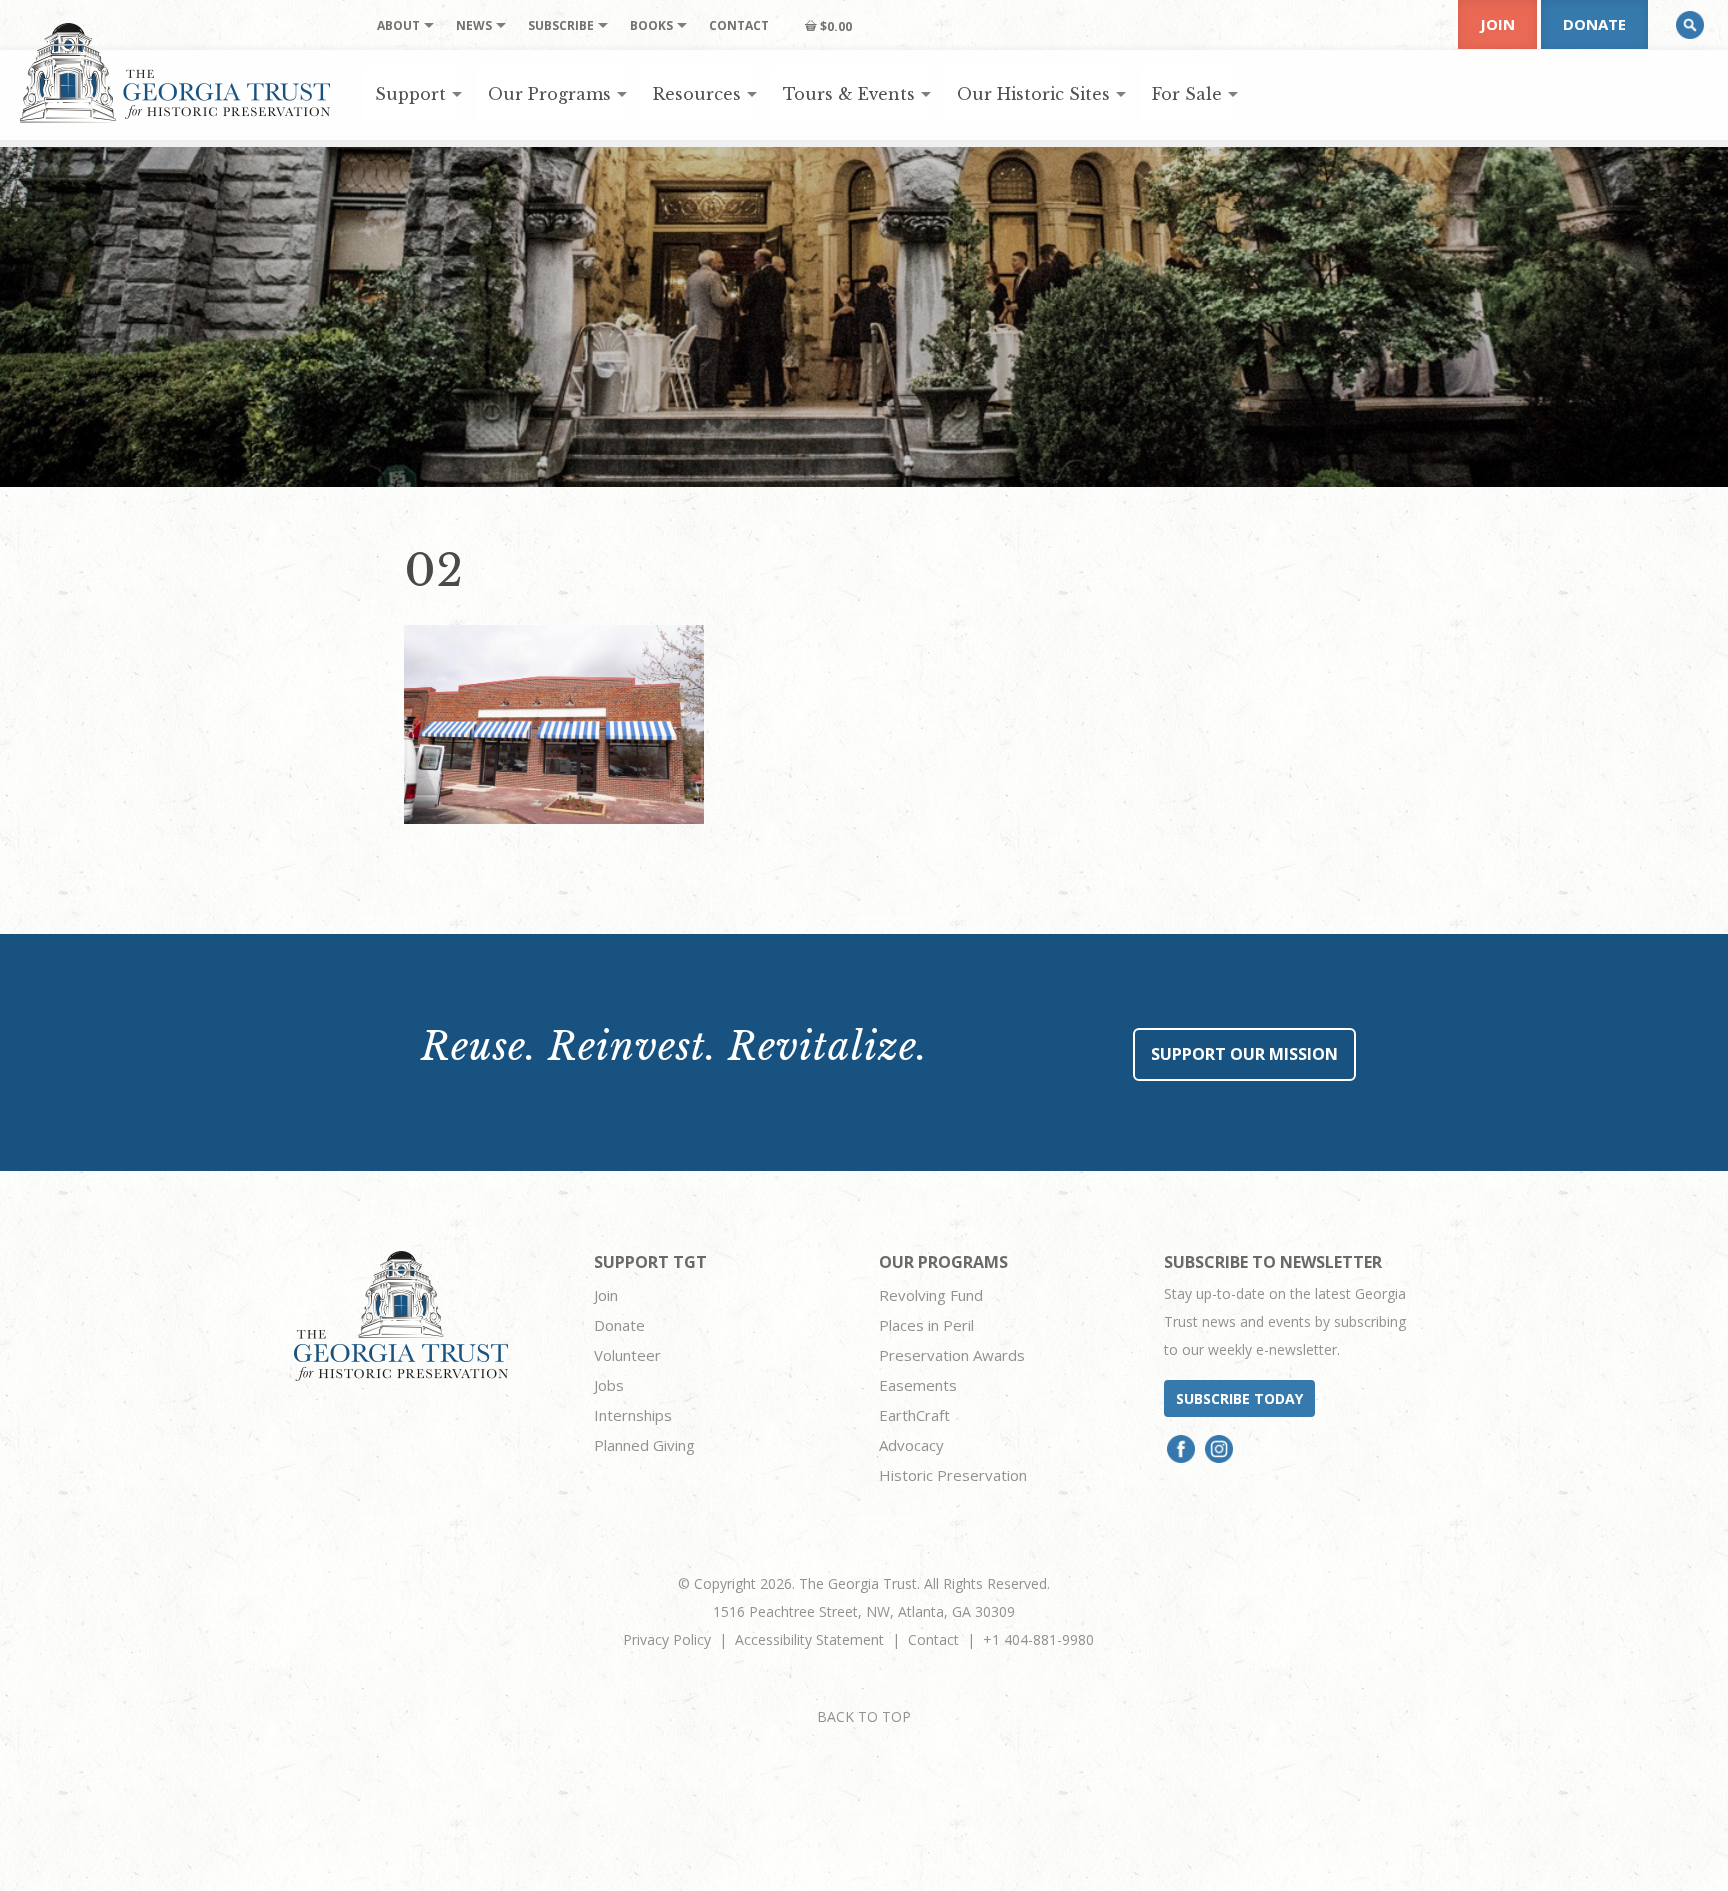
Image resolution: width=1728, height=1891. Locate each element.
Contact (933, 1639)
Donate (1594, 24)
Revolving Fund (931, 1295)
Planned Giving (644, 1445)
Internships (633, 1415)
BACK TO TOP (864, 1716)
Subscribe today (1239, 1398)
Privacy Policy (667, 1639)
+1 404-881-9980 (1038, 1639)
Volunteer (627, 1355)
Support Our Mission (1244, 1054)
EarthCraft (914, 1415)
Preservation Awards (952, 1355)
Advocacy (911, 1445)
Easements (918, 1385)
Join (1497, 24)
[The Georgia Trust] (175, 73)
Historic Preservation (953, 1475)
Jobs (609, 1385)
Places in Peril (926, 1325)
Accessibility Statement (809, 1639)
